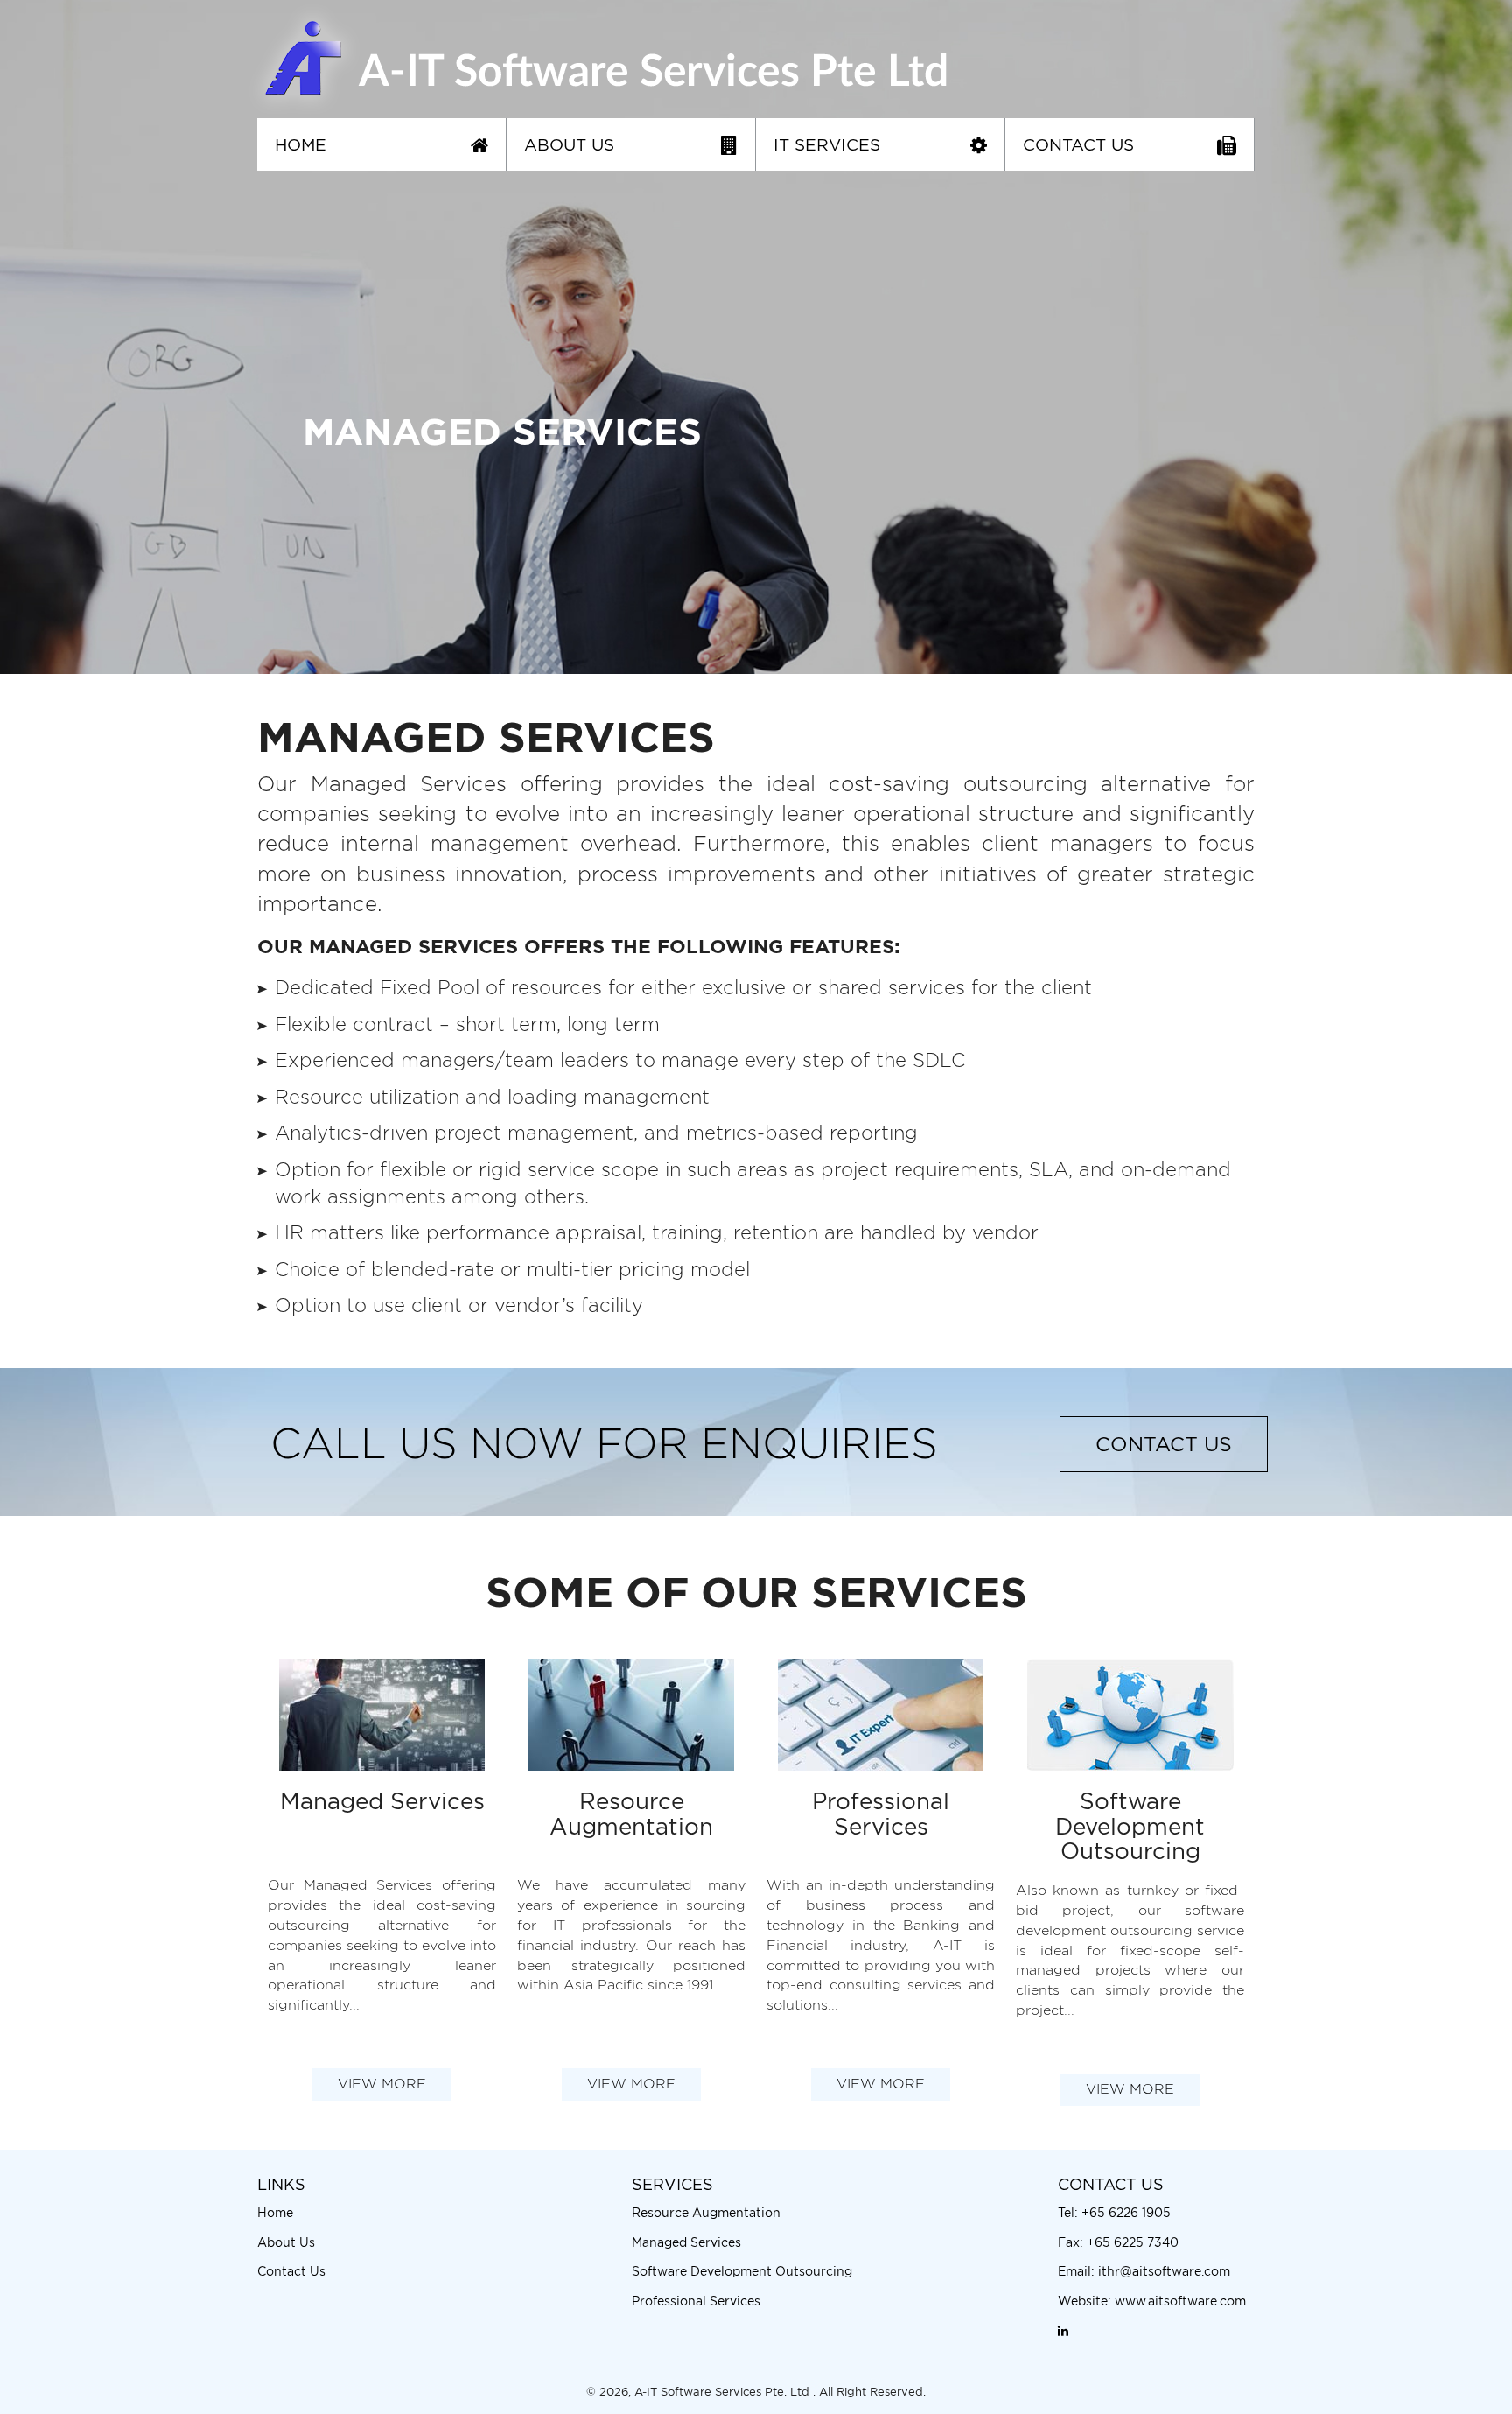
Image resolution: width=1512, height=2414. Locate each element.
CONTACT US (1164, 1444)
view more (382, 2084)
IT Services (827, 144)
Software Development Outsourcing (742, 2271)
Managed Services (686, 2242)
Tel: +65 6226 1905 (1114, 2212)
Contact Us (1078, 144)
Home (301, 144)
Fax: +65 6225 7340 (1118, 2242)
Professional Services (696, 2301)
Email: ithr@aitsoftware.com (1144, 2271)
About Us (569, 144)
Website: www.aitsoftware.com (1152, 2301)
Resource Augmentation (706, 2212)
